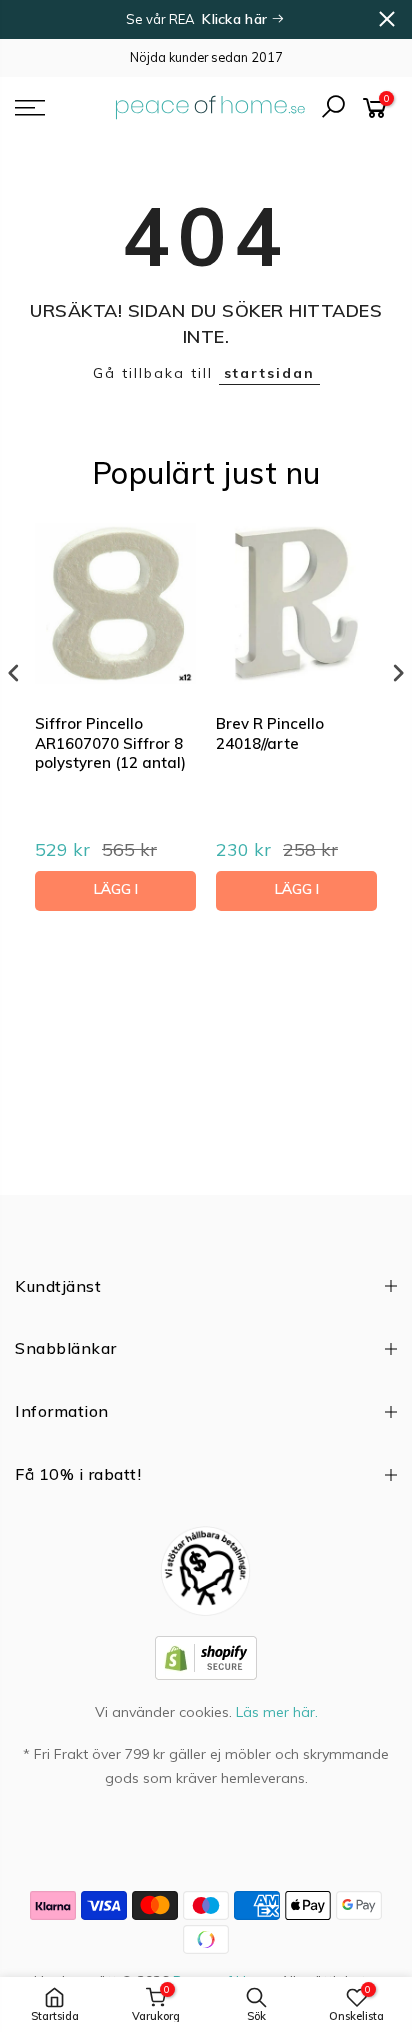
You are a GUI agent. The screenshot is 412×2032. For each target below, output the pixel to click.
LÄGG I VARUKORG (115, 895)
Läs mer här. (277, 1712)
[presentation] (14, 672)
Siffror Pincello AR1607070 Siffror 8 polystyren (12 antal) (110, 743)
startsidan (269, 373)
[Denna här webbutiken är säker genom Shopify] (206, 1656)
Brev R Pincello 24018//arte (270, 733)
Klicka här (236, 19)
